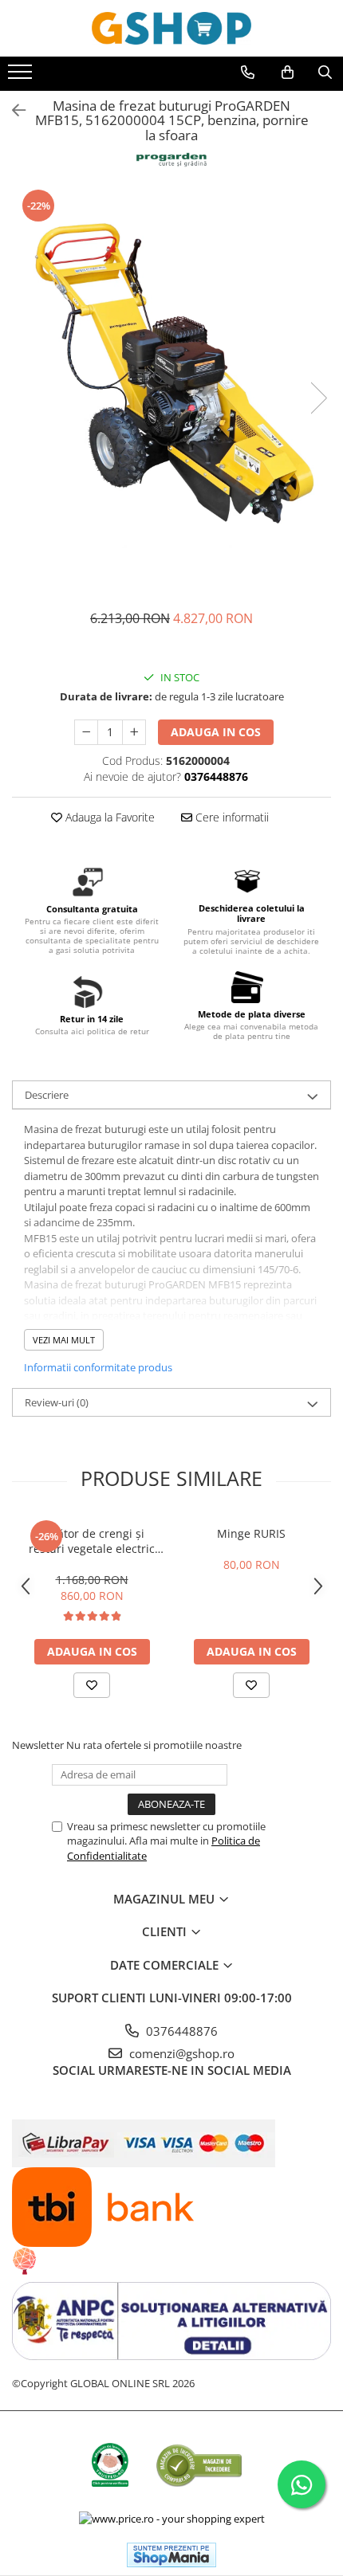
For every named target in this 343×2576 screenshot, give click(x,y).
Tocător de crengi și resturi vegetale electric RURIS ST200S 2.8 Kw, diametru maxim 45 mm (92, 1541)
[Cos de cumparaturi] (288, 73)
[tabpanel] (171, 381)
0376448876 (180, 2031)
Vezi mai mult (64, 1340)
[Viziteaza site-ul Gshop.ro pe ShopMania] (171, 2555)
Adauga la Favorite (108, 817)
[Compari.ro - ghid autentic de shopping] (199, 2465)
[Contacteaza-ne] (248, 73)
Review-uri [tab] (57, 1402)
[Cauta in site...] (325, 73)
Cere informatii (231, 817)
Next (318, 398)
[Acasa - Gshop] (171, 28)
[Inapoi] (12, 110)
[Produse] (22, 76)
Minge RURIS (251, 1533)
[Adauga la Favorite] (92, 1685)
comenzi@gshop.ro (180, 2053)
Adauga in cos (216, 732)
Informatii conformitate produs (98, 1367)
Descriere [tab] (47, 1095)
